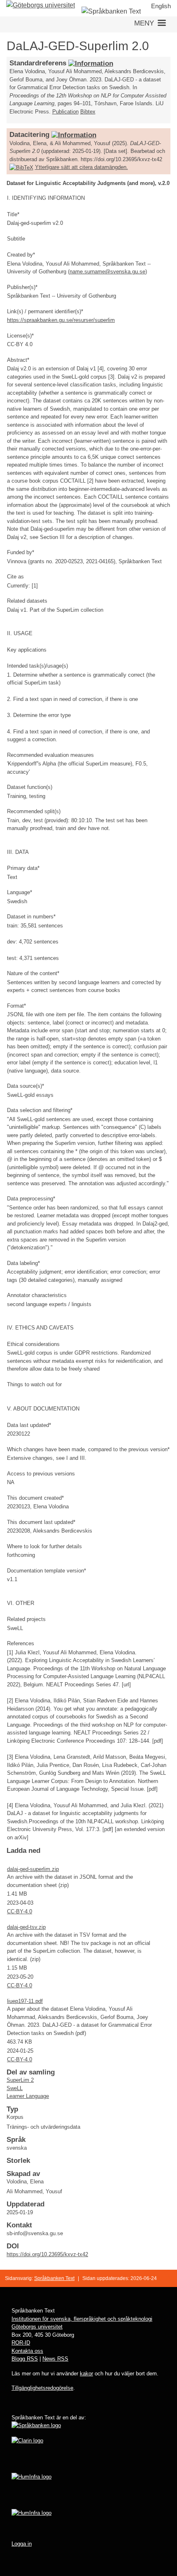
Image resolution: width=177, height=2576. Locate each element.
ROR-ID (21, 2343)
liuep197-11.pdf (25, 2001)
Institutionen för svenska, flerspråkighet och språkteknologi (82, 2319)
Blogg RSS (25, 2359)
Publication (65, 112)
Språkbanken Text (54, 2278)
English (161, 6)
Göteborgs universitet (37, 2327)
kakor (86, 2374)
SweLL (15, 2088)
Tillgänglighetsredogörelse (42, 2388)
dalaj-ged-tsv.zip (26, 1927)
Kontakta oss (27, 2351)
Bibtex (88, 112)
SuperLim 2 (20, 2080)
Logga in (22, 2544)
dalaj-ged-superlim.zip (33, 1869)
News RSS (55, 2359)
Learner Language (28, 2096)
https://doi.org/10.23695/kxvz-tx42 (47, 2254)
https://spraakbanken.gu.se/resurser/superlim (61, 320)
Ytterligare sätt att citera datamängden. (82, 167)
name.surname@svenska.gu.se (107, 272)
